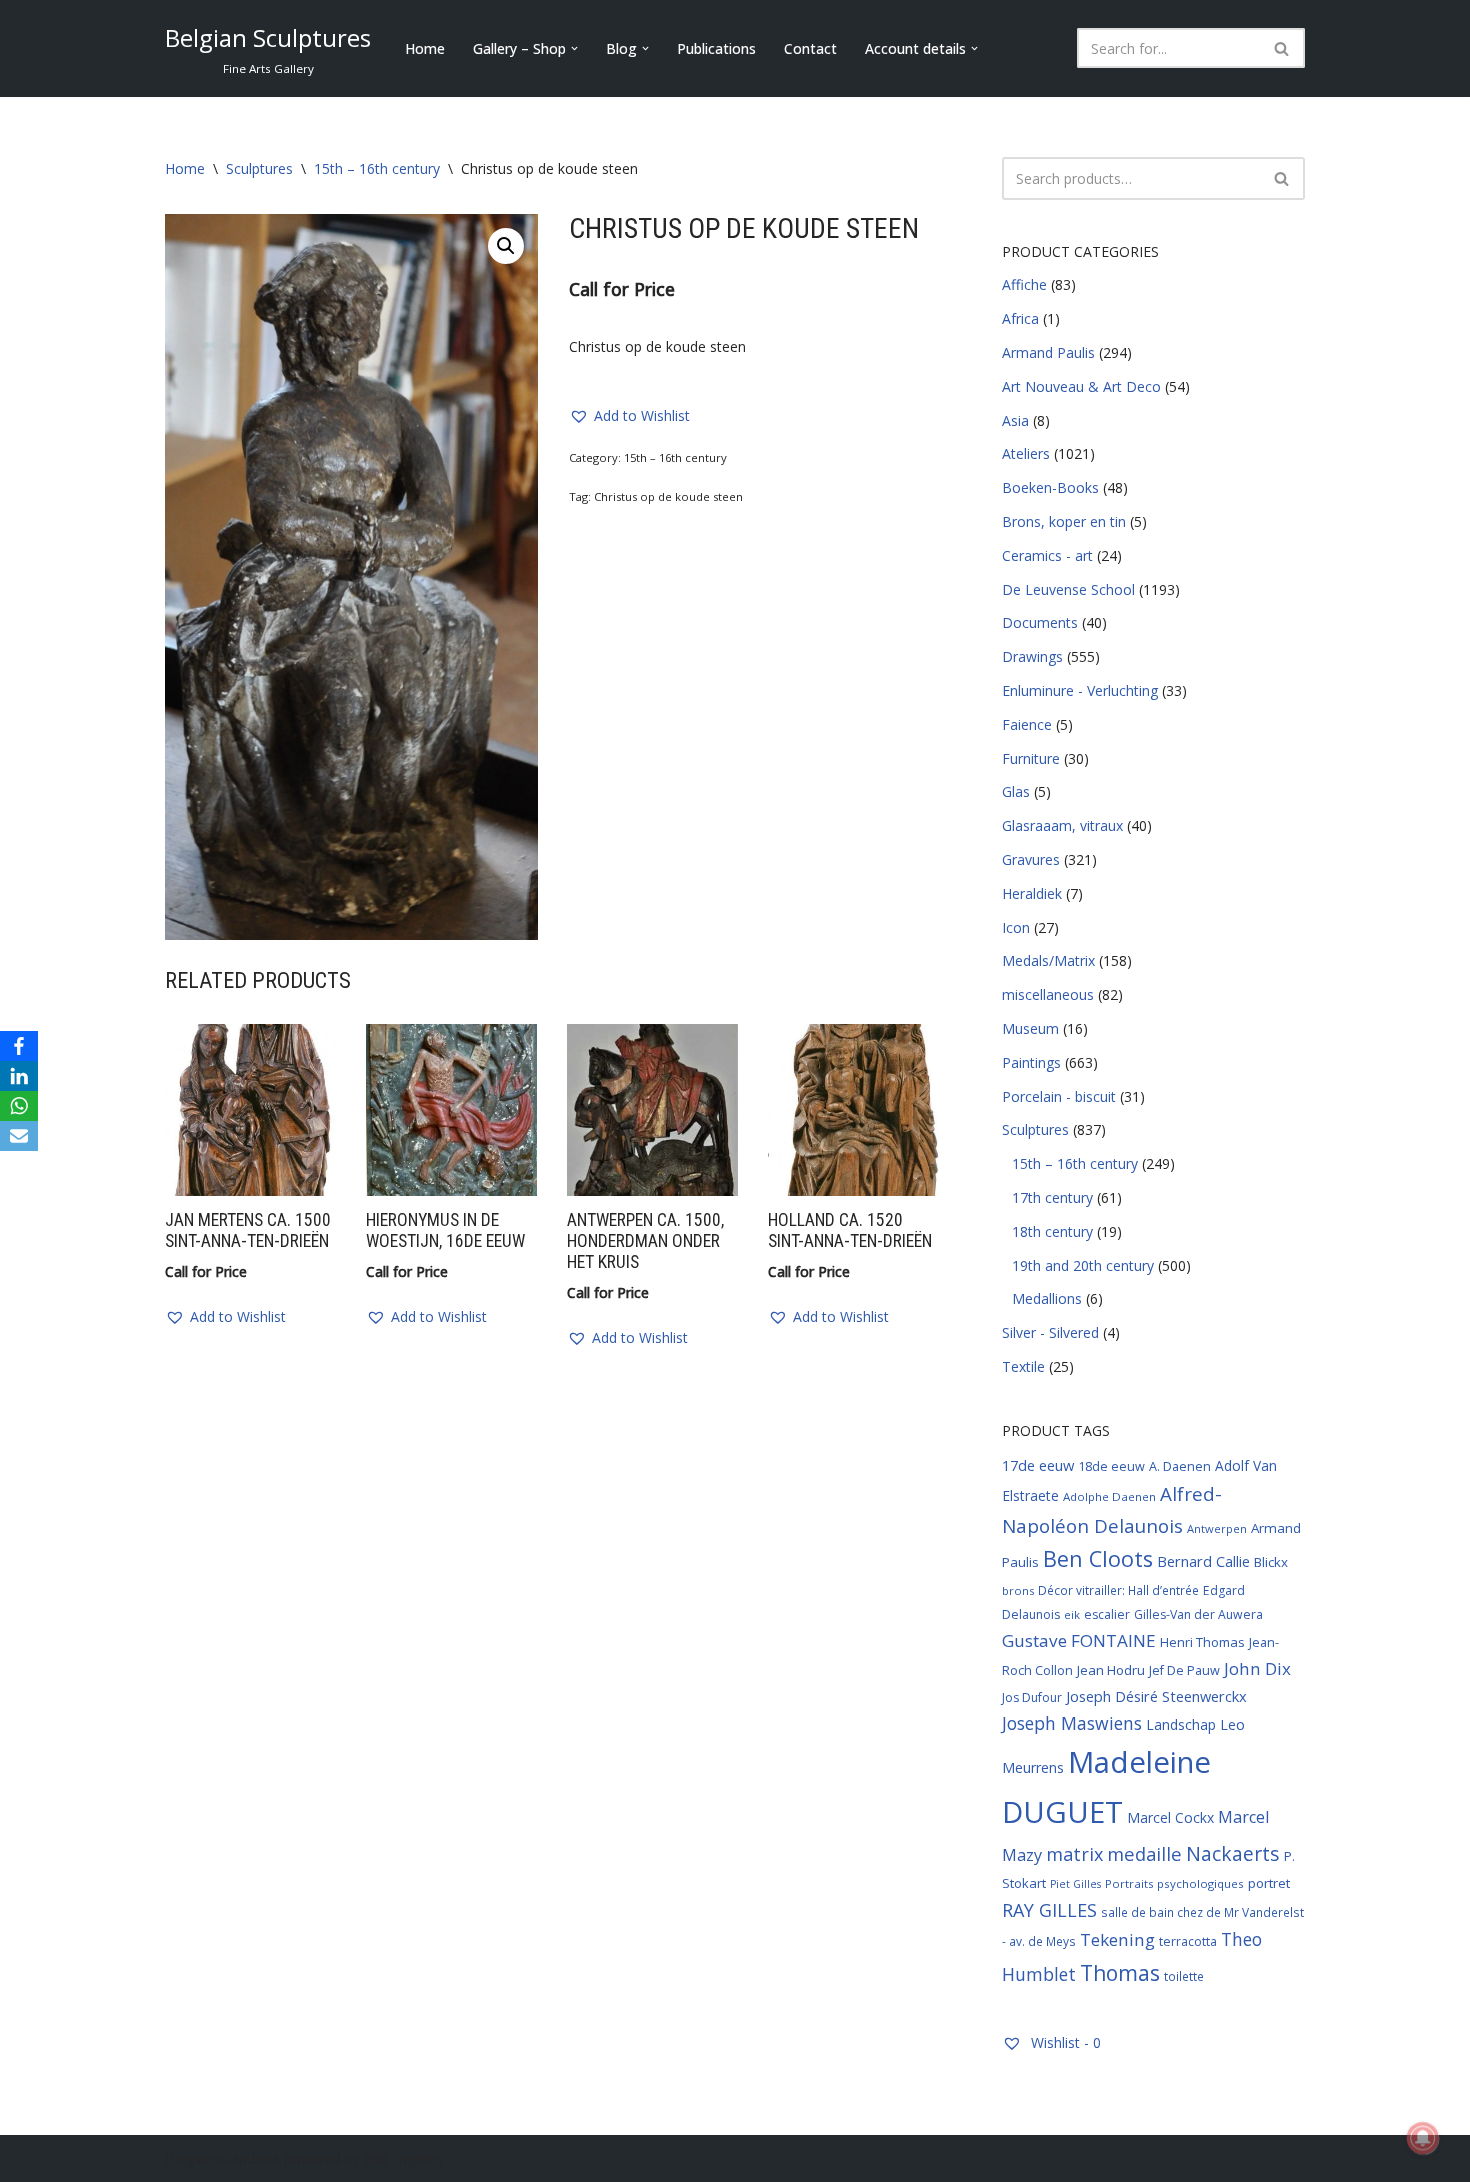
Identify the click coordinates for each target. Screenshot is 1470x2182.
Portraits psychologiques (1174, 1883)
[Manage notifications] (1423, 2138)
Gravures (1031, 859)
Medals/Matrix (1048, 960)
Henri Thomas (1202, 1642)
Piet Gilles (1075, 1884)
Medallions (1047, 1298)
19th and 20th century (1083, 1265)
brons (1018, 1590)
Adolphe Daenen (1109, 1496)
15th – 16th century (377, 168)
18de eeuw (1111, 1466)
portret (1269, 1883)
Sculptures (259, 168)
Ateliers (1026, 453)
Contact (810, 48)
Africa (1020, 318)
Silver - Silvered (1050, 1332)
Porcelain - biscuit (1059, 1096)
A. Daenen (1180, 1466)
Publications (716, 48)
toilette (1184, 1976)
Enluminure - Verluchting (1080, 690)
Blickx (1271, 1562)
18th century (1052, 1231)
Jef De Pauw (1184, 1670)
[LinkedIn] (19, 1076)
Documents (1040, 622)
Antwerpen (1217, 1528)
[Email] (19, 1136)
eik (1072, 1614)
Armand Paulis (1048, 352)
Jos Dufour (1032, 1697)
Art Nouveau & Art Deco (1081, 386)
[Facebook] (19, 1046)
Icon (1016, 927)
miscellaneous (1048, 994)
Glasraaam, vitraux (1062, 825)
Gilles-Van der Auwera (1198, 1614)
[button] (574, 48)
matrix (1074, 1854)
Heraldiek (1032, 893)
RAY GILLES (1049, 1910)
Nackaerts (1233, 1853)
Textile (1023, 1366)
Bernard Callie (1203, 1561)
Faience (1027, 724)
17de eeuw (1038, 1465)
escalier (1107, 1614)
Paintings (1031, 1062)
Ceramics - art (1047, 555)
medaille (1144, 1853)
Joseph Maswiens (1072, 1723)
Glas (1016, 791)
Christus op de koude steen (668, 496)
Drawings (1032, 656)
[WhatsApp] (19, 1106)
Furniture (1031, 758)
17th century (1052, 1197)
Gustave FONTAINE (1079, 1640)
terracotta (1188, 1941)
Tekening (1117, 1939)
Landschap (1181, 1724)
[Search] (1282, 48)
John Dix (1257, 1668)
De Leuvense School (1068, 589)
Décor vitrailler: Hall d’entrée (1118, 1590)
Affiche (1024, 284)
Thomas (1120, 1972)
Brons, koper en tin (1064, 521)
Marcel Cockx (1170, 1817)
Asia (1015, 420)
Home (425, 48)
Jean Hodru (1111, 1670)
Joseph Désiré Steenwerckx (1156, 1696)
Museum (1030, 1028)
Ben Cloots (1098, 1558)
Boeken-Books (1050, 487)
